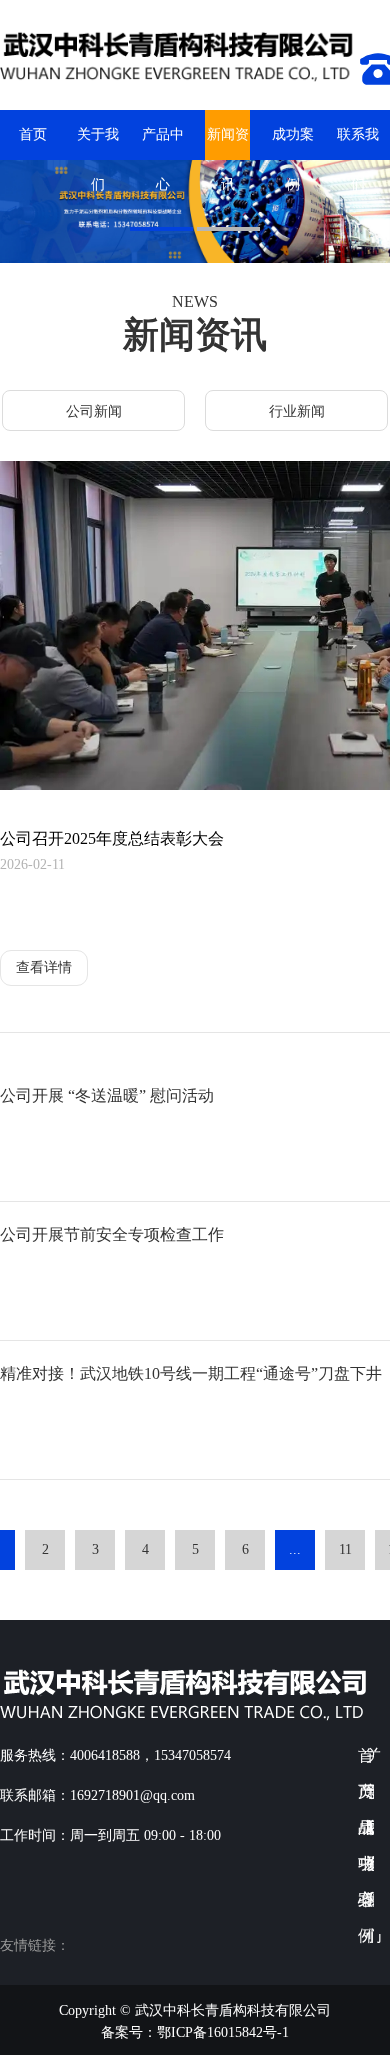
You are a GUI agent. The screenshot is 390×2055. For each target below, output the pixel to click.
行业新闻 (297, 411)
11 (345, 1549)
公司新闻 (94, 411)
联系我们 (358, 143)
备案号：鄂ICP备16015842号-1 (195, 2032)
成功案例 (293, 143)
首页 (33, 134)
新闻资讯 (228, 143)
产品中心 (163, 143)
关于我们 (98, 143)
